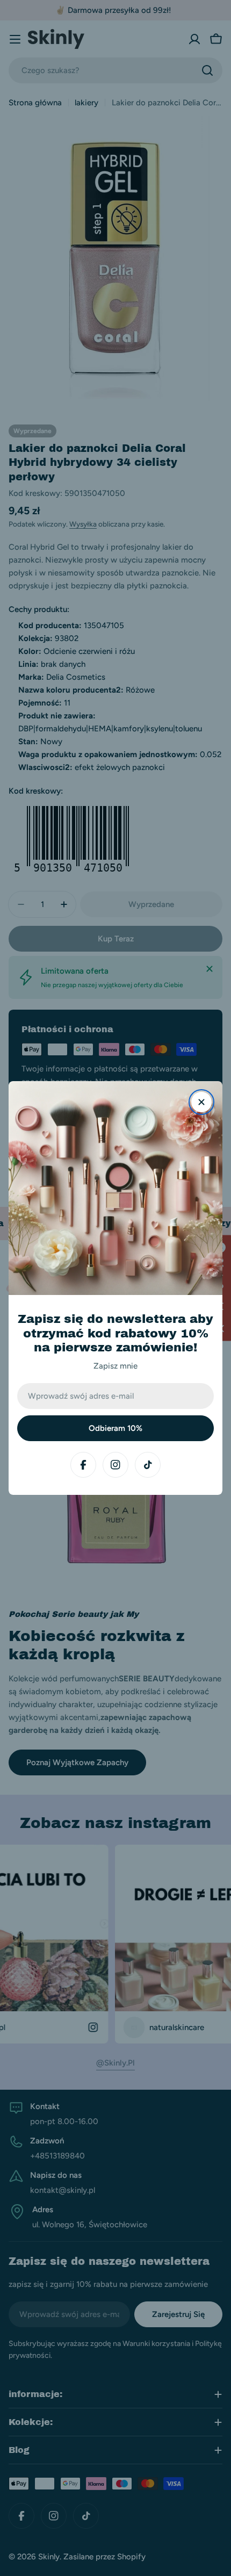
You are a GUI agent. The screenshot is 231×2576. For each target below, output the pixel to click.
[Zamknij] (201, 1102)
